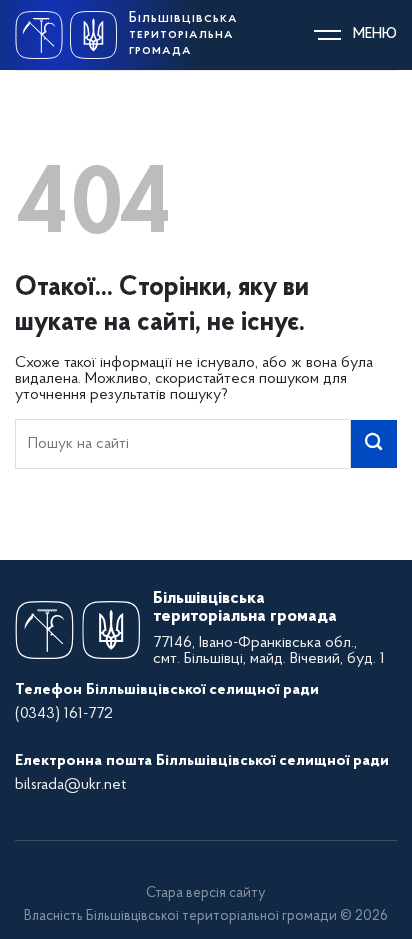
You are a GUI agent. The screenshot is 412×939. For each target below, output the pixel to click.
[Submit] (374, 444)
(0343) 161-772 (64, 714)
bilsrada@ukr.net (70, 785)
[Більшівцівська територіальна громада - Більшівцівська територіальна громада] (66, 34)
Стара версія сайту (206, 893)
